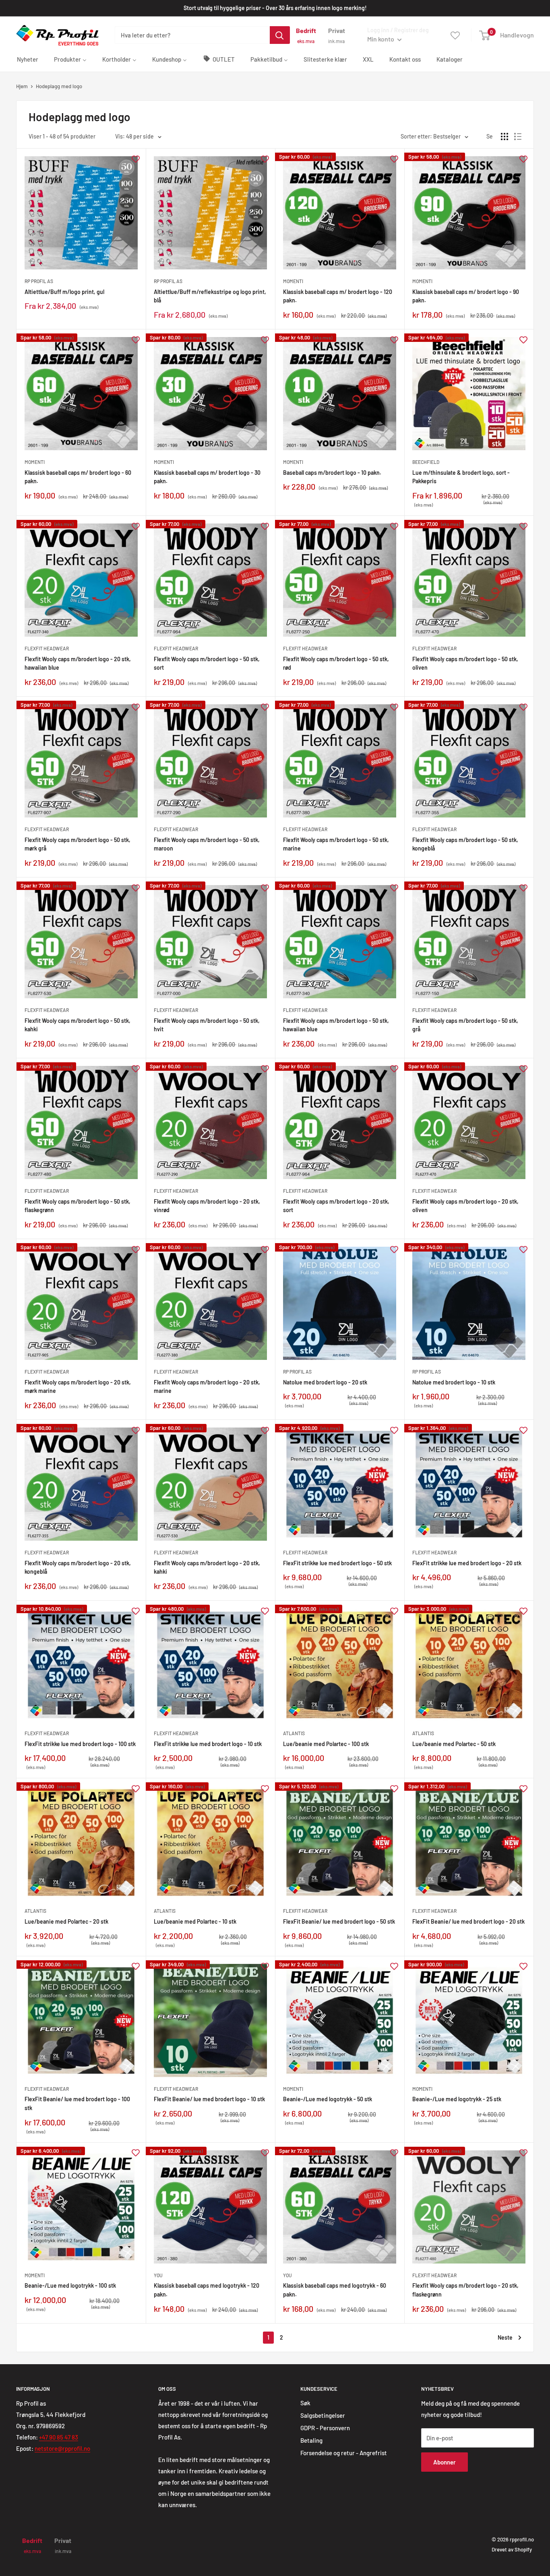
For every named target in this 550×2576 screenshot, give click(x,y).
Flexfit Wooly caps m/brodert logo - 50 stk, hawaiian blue (336, 1025)
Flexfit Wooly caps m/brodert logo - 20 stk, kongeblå (78, 1567)
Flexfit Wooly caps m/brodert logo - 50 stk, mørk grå (78, 844)
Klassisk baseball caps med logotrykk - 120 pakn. (207, 2290)
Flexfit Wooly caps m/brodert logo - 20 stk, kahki (207, 1567)
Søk (305, 2403)
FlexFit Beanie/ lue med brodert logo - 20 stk (468, 1921)
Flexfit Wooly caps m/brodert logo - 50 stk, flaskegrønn (78, 1206)
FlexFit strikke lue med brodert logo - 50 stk (337, 1563)
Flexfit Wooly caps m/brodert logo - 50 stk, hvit (207, 1025)
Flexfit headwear (47, 648)
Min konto (381, 39)
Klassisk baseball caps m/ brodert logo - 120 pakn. (338, 296)
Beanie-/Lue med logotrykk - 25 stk (457, 2099)
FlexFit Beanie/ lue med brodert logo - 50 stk (339, 1921)
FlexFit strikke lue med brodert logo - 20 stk (467, 1563)
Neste (505, 2337)
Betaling (311, 2440)
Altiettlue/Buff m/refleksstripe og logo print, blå (210, 296)
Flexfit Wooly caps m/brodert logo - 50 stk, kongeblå (465, 844)
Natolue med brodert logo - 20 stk (325, 1382)
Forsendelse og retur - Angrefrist (344, 2453)
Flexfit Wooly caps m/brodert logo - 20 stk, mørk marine (78, 1387)
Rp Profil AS (39, 281)
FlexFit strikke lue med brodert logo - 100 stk (80, 1744)
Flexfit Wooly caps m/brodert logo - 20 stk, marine (207, 1387)
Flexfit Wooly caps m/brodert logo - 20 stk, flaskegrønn (465, 2290)
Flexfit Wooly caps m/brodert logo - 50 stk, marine (336, 844)
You (158, 2275)
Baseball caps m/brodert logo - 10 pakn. (332, 473)
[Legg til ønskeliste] (136, 158)
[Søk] (280, 35)
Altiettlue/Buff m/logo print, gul (64, 292)
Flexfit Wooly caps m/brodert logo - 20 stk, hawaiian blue (78, 663)
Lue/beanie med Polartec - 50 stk (454, 1744)
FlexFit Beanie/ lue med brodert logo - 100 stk (77, 2103)
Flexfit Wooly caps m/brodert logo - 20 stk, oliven (465, 1206)
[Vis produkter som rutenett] (505, 137)
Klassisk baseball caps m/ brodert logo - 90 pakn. (466, 296)
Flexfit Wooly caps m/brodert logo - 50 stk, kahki (78, 1025)
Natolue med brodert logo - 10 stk (454, 1382)
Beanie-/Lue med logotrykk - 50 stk (328, 2099)
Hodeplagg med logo (59, 86)
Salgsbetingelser (323, 2415)
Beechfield (426, 462)
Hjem (22, 86)
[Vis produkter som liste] (518, 137)
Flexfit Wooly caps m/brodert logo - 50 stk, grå (465, 1025)
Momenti (293, 281)
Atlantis (294, 1733)
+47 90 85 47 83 (59, 2437)
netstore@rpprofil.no (62, 2448)
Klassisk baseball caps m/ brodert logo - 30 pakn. (207, 477)
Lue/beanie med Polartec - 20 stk (66, 1921)
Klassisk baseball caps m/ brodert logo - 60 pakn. (78, 477)
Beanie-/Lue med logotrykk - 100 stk (70, 2285)
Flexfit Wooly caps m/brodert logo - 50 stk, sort (207, 663)
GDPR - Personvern (325, 2428)
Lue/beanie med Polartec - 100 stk (326, 1744)
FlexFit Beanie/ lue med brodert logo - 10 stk (209, 2099)
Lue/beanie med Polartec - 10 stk (195, 1921)
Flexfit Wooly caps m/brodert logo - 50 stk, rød (336, 663)
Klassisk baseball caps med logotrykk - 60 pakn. (335, 2290)
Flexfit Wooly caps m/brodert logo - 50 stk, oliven (465, 663)
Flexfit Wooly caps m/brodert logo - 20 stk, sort (336, 1206)
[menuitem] (28, 59)
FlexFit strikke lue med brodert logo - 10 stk (208, 1744)
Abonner (445, 2462)
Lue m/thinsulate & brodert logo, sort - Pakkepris (461, 477)
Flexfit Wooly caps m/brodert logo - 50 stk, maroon (207, 844)
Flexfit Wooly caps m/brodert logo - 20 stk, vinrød (207, 1206)
